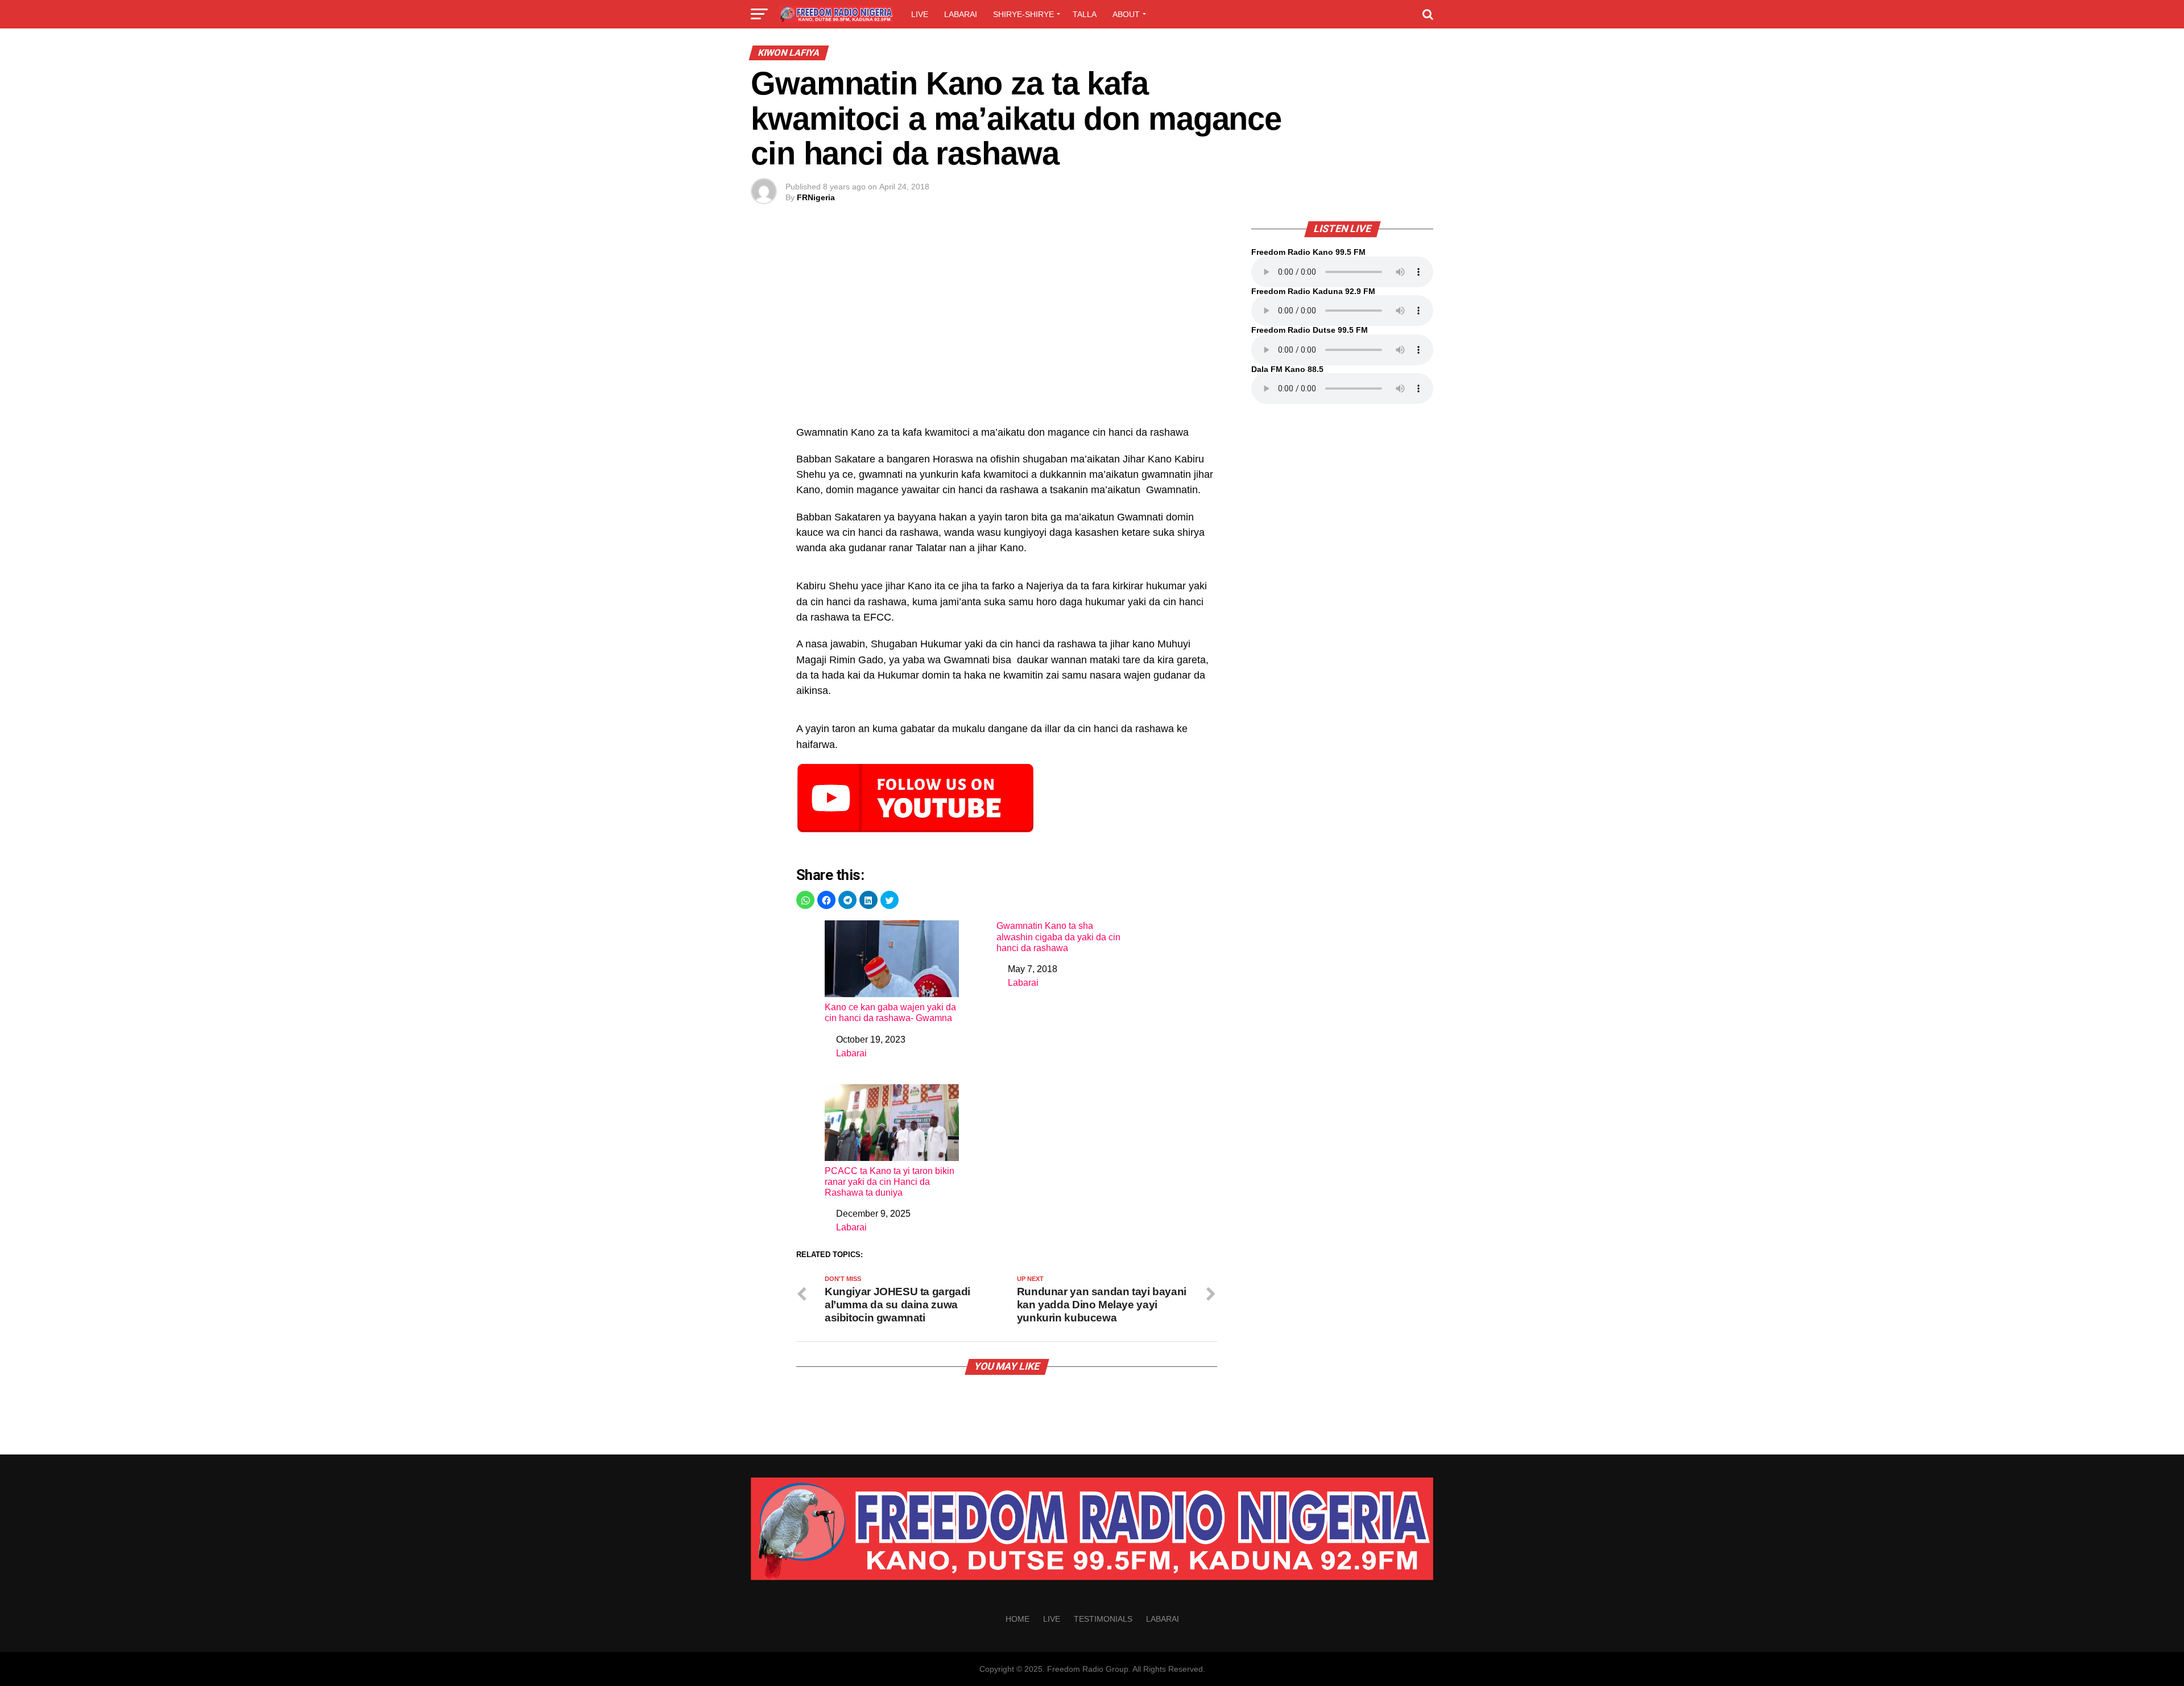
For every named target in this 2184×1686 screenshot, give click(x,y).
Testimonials (1103, 1619)
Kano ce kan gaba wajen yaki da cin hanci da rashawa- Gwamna (890, 1013)
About (1126, 14)
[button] (805, 900)
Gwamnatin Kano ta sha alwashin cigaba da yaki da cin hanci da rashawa (1058, 937)
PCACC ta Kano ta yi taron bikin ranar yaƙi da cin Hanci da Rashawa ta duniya (890, 1182)
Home (1017, 1619)
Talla (1085, 14)
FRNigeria (816, 197)
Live (920, 14)
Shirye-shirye (1023, 14)
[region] (1007, 329)
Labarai (961, 14)
